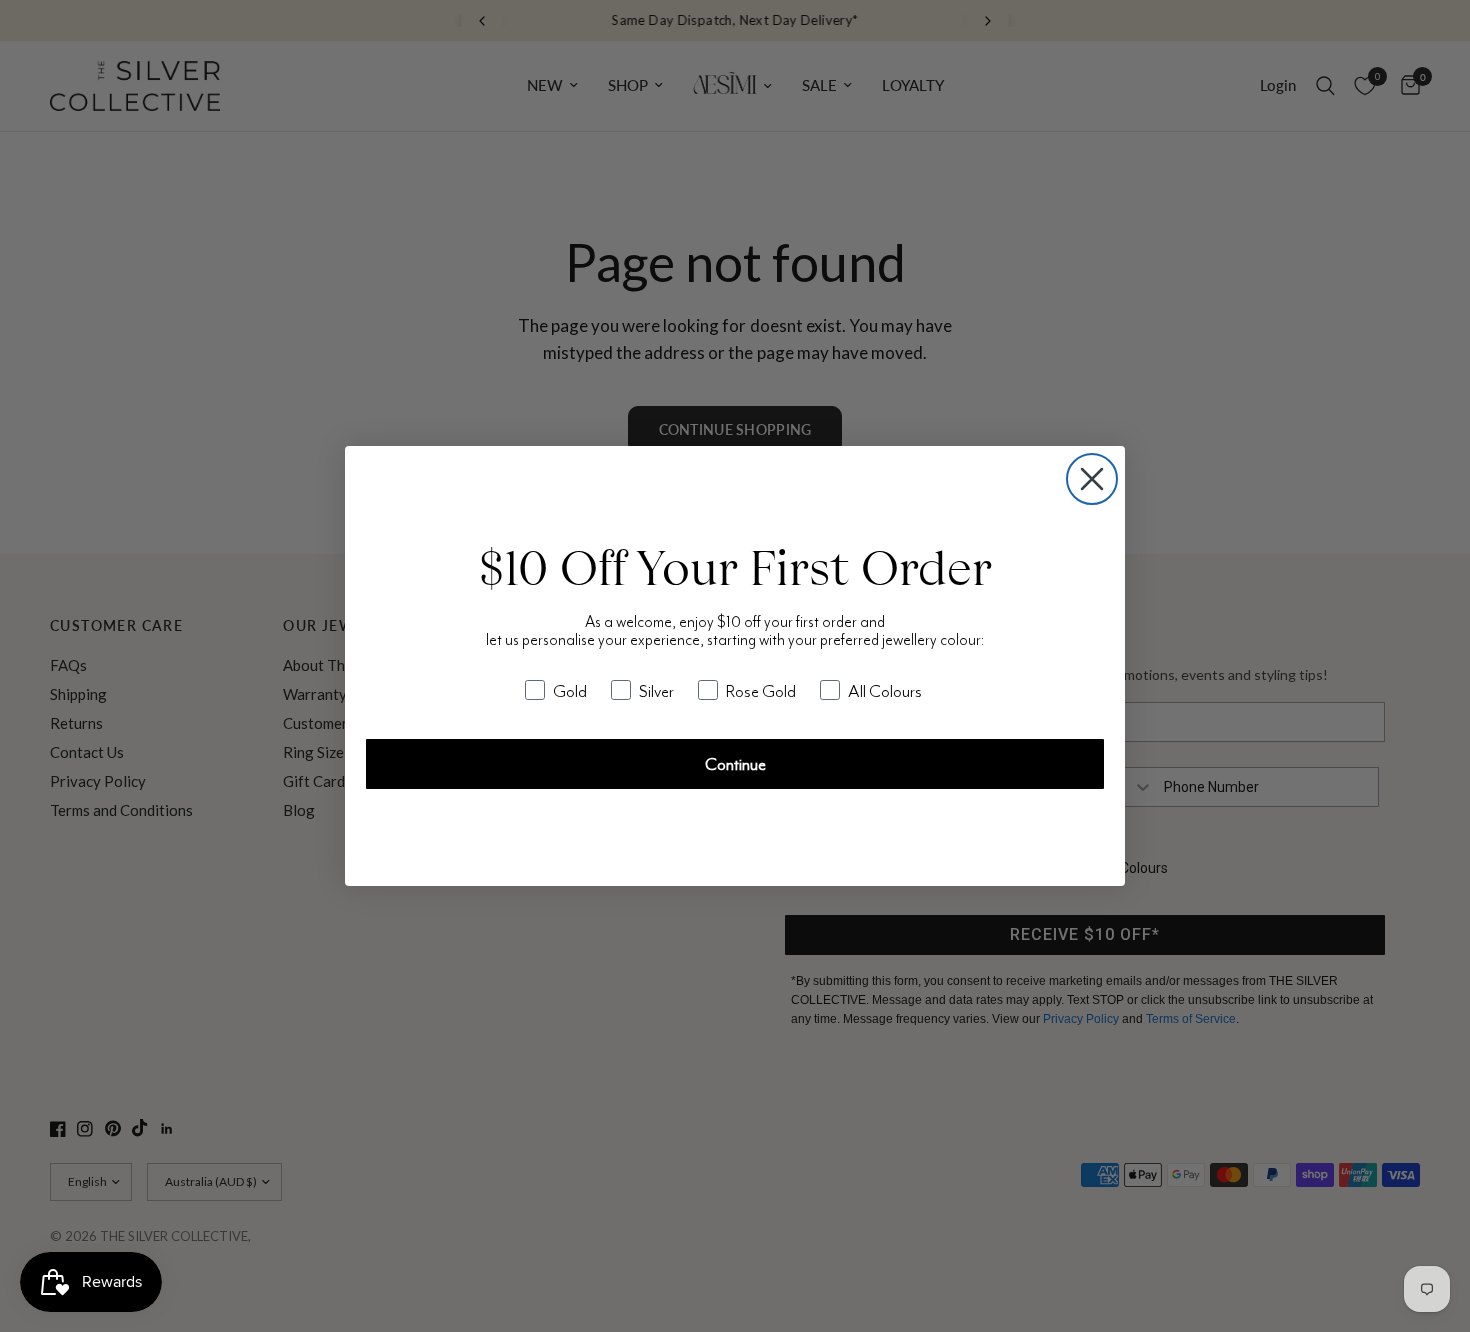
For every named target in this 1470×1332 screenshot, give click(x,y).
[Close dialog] (1092, 479)
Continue (735, 764)
